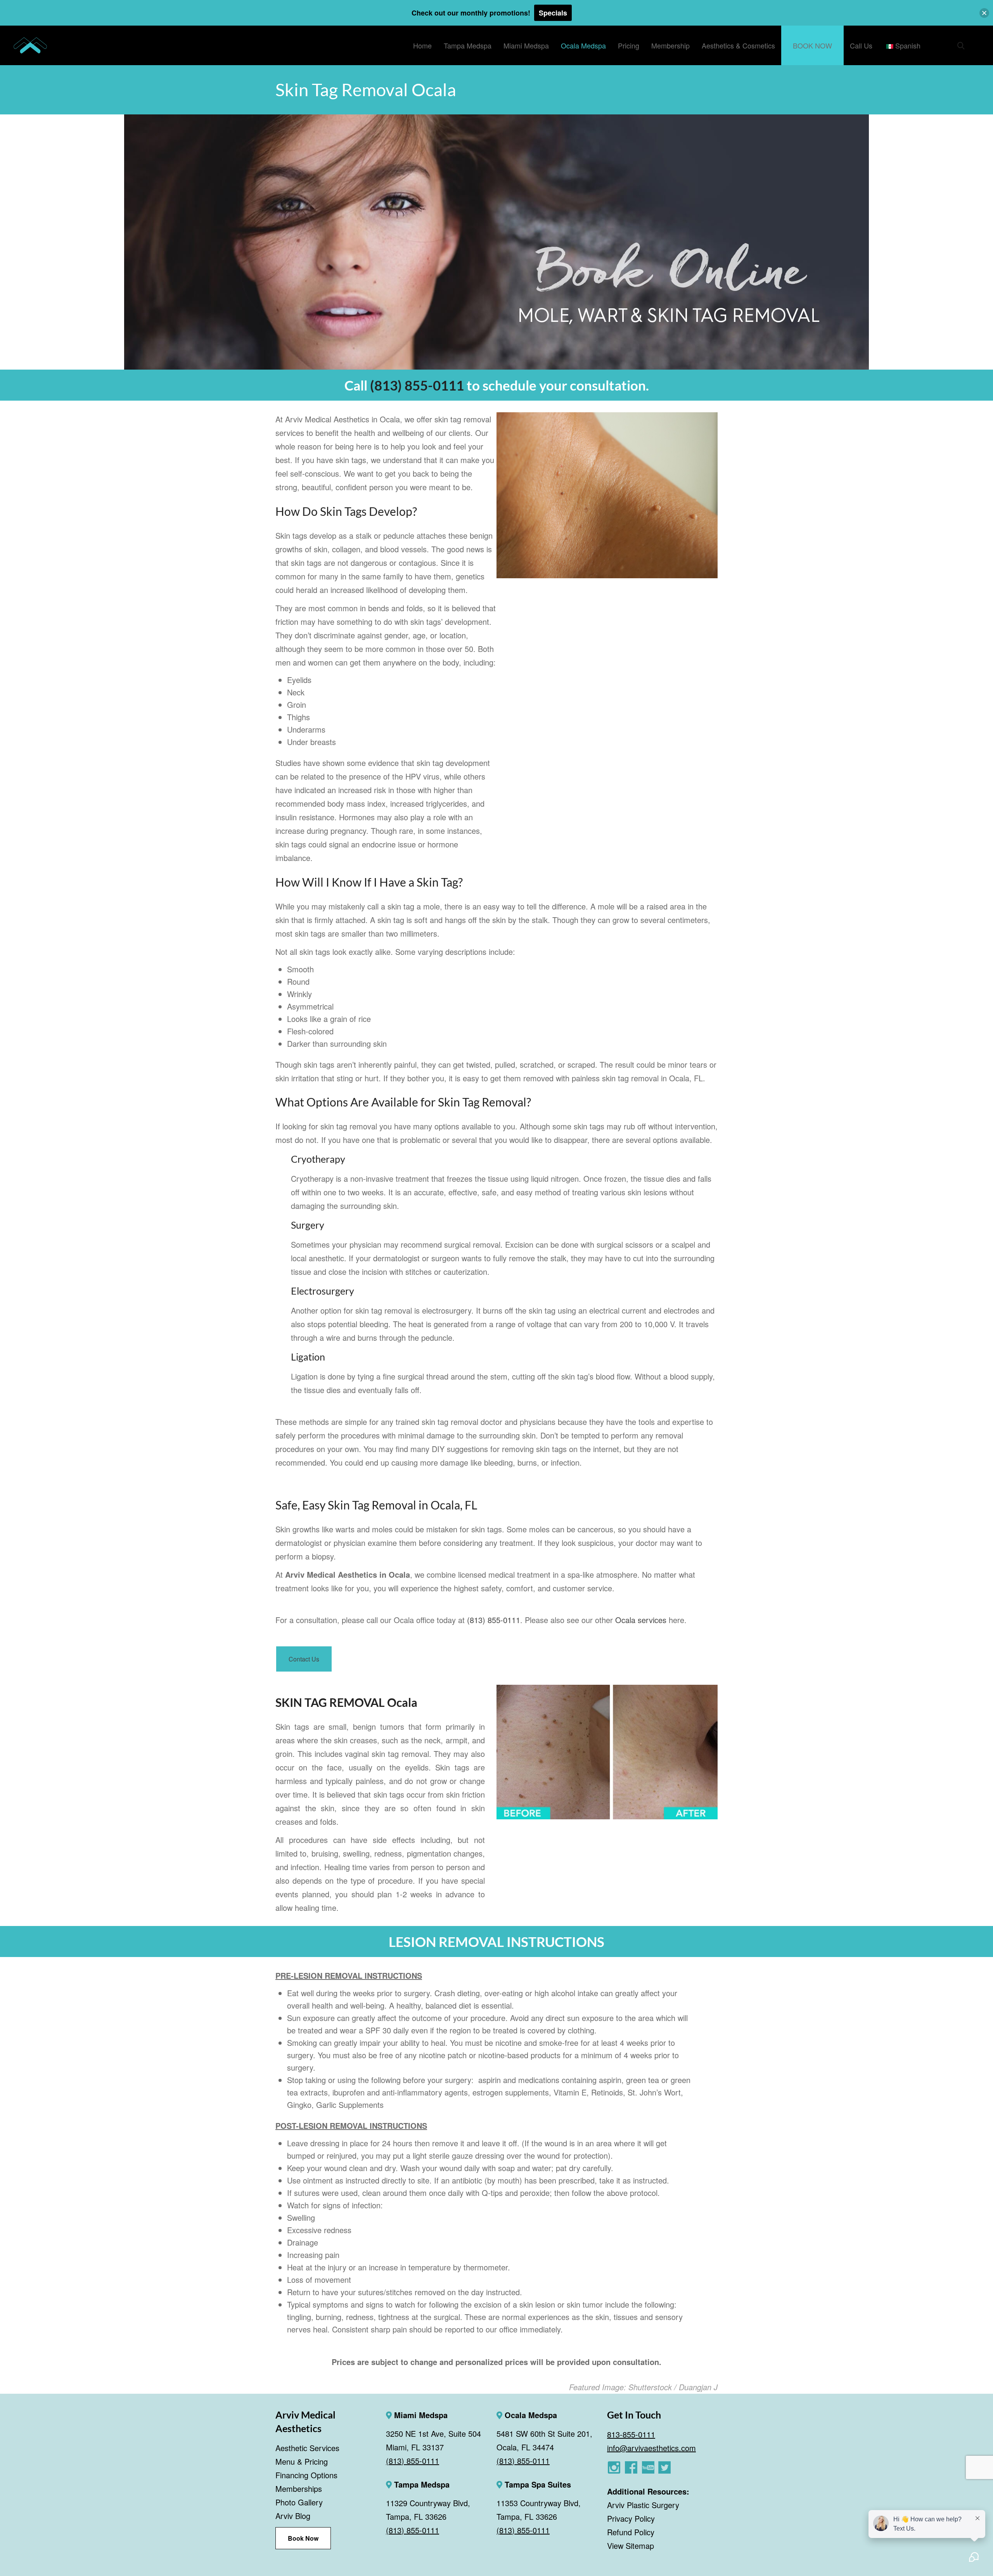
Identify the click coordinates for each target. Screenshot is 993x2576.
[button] (984, 13)
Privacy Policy (631, 2518)
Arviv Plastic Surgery (643, 2505)
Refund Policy (631, 2532)
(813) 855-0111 (417, 385)
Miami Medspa (420, 2415)
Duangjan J (698, 2387)
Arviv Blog (293, 2516)
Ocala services (642, 1620)
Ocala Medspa (530, 2415)
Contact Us (304, 1659)
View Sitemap (631, 2546)
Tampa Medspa (421, 2484)
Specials (553, 13)
